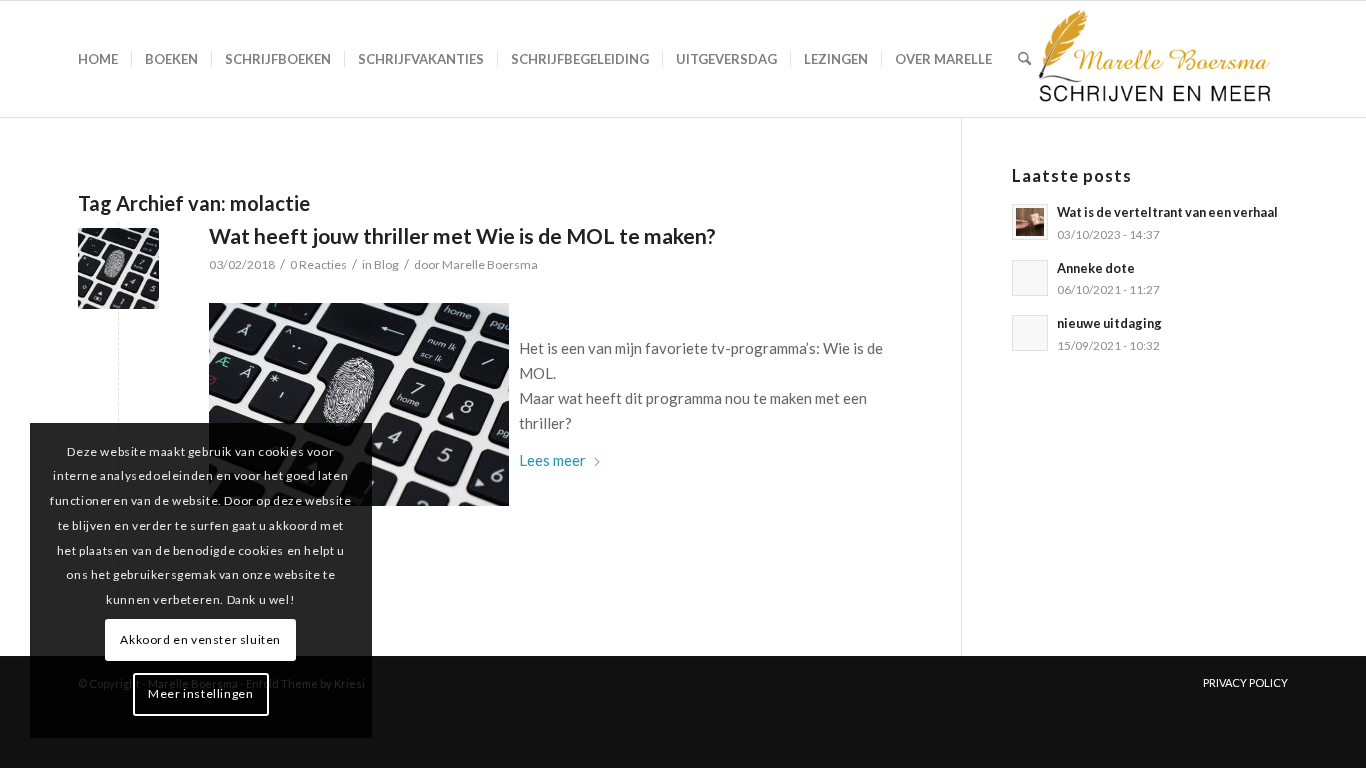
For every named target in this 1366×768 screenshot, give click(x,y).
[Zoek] (1024, 59)
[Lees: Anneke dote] (1030, 278)
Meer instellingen (200, 693)
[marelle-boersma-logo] (1152, 59)
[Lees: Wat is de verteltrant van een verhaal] (1030, 222)
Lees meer (552, 460)
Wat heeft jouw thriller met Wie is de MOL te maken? (462, 235)
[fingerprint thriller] (118, 268)
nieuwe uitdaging (1109, 323)
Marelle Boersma (490, 264)
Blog (386, 264)
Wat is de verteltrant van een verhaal (1167, 212)
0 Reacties (318, 264)
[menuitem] (98, 59)
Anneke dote (1096, 268)
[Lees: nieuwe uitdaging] (1030, 333)
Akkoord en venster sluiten (200, 639)
